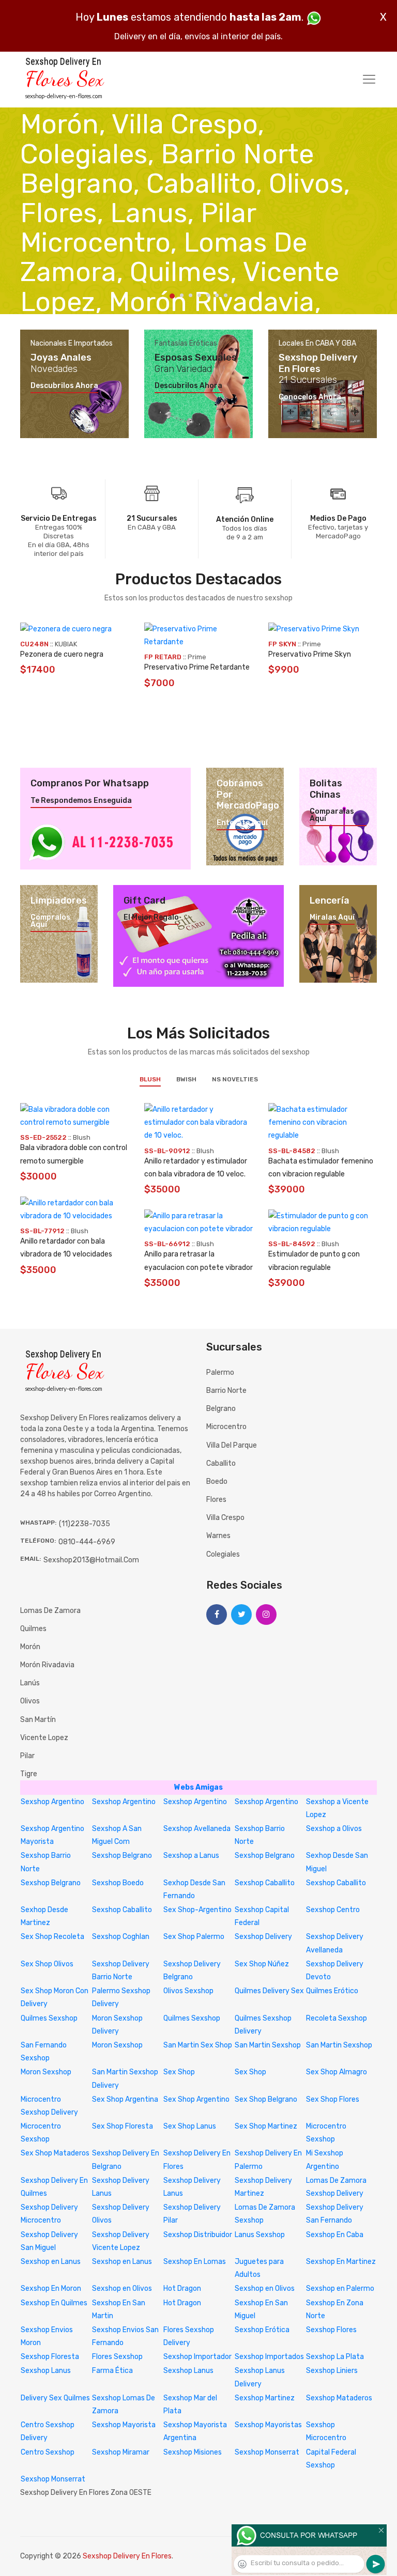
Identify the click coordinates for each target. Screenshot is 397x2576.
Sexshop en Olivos (122, 2288)
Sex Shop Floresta (123, 2126)
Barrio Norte (226, 1391)
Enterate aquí (242, 823)
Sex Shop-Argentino (197, 1910)
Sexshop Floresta (50, 2357)
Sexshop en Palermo (340, 2288)
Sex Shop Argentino (196, 2099)
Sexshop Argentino (52, 1802)
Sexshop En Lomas (195, 2262)
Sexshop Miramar (121, 2452)
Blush (150, 1079)
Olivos (30, 1701)
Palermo (220, 1372)
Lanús (30, 1683)
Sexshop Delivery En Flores (127, 2556)
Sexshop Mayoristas (268, 2425)
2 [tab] (182, 295)
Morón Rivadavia (47, 1665)
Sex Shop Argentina (125, 2099)
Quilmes (33, 1629)
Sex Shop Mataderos (55, 2153)
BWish (186, 1079)
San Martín (38, 1720)
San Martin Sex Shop (198, 2045)
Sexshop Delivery (263, 1937)
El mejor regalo (151, 918)
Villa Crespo (225, 1518)
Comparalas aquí (332, 815)
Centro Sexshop (48, 2452)
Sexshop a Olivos (334, 1829)
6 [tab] (217, 295)
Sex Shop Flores (333, 2099)
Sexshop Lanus (46, 2371)
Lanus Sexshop (260, 2235)
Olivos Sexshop (188, 1991)
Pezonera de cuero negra (62, 654)
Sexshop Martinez (265, 2398)
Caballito (221, 1463)
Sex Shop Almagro (337, 2072)
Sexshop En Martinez (341, 2262)
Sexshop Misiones (193, 2452)
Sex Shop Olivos (47, 1964)
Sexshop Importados (269, 2357)
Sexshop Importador (197, 2357)
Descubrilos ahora (64, 386)
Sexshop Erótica (262, 2330)
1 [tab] (172, 296)
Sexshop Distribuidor (198, 2235)
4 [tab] (199, 295)
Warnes (218, 1536)
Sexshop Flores (331, 2330)
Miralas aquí (332, 918)
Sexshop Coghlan (121, 1937)
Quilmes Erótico (332, 1991)
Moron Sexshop (117, 2045)
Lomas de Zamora (50, 1611)
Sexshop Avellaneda (197, 1829)
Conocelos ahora (310, 397)
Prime (197, 657)
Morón (30, 1647)
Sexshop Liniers (332, 2371)
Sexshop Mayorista (124, 2425)
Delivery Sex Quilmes (55, 2398)
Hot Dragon (182, 2288)
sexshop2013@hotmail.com (91, 1560)
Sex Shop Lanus (190, 2126)
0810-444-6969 (87, 1542)
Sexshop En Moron (51, 2288)
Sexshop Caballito (265, 1883)
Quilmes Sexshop (49, 2018)
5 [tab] (208, 295)
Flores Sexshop (117, 2357)
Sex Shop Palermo (194, 1937)
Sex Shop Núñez (262, 1964)
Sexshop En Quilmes (54, 2303)
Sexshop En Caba (335, 2235)
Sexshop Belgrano (122, 1856)
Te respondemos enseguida (81, 801)
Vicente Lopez (44, 1738)
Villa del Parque (232, 1445)
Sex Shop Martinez (266, 2126)
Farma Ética (112, 2371)
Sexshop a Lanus (191, 1856)
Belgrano (221, 1409)
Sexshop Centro (333, 1910)
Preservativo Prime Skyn (310, 654)
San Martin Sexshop (268, 2045)
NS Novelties (235, 1079)
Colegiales (223, 1554)
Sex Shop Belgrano (266, 2099)
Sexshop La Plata (335, 2357)
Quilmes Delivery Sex (269, 1991)
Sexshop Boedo (118, 1883)
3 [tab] (190, 295)
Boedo (217, 1481)
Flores (216, 1500)
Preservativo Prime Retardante (197, 667)
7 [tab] (226, 295)
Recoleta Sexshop (337, 2018)
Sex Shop (179, 2072)
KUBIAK (66, 644)
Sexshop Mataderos (339, 2398)
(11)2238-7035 (85, 1524)
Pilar (27, 1756)
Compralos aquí (50, 921)
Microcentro (226, 1427)
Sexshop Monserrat (267, 2452)
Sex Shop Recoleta (52, 1937)
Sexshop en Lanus (51, 2262)
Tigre (29, 1774)
